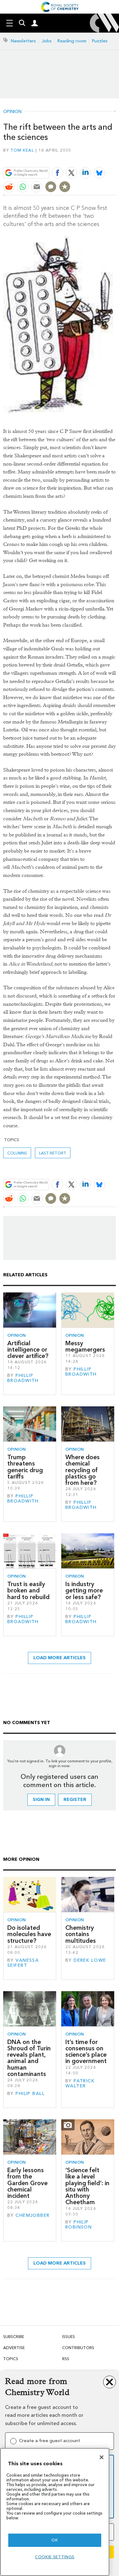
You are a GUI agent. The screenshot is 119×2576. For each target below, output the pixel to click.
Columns (17, 1153)
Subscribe (14, 2337)
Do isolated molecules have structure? (29, 1934)
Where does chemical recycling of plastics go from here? (83, 1470)
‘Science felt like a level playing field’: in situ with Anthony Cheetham (87, 2186)
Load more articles (60, 1658)
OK (55, 2540)
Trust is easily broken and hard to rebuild (28, 1591)
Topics (11, 2359)
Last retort (53, 1153)
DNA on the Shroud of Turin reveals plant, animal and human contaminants (29, 2058)
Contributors (78, 2348)
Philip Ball (30, 2094)
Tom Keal (22, 150)
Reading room (72, 41)
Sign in (41, 1800)
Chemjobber (33, 2215)
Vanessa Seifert (23, 1963)
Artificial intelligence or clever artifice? (28, 1350)
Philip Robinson (79, 2225)
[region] (55, 2512)
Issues (69, 2337)
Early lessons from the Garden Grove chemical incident (27, 2183)
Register (75, 1800)
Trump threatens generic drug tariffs (25, 1467)
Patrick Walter (80, 2083)
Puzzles (100, 41)
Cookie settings (55, 2557)
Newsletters (23, 41)
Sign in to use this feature (85, 158)
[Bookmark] (65, 187)
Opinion (12, 112)
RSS (66, 2359)
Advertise (14, 2348)
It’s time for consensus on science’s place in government (86, 2052)
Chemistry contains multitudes (81, 1934)
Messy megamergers (85, 1346)
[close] (115, 158)
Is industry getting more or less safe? (84, 1591)
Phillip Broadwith (23, 1378)
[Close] (102, 2457)
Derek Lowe (90, 1960)
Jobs (47, 41)
